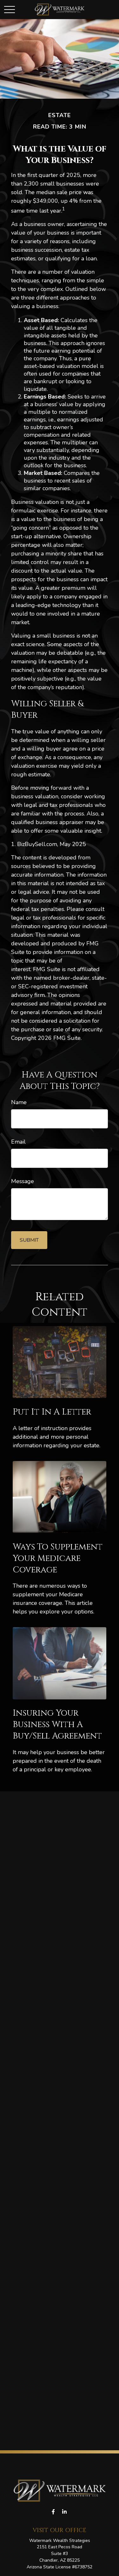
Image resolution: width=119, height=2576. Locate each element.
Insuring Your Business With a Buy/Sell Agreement (57, 1725)
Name (19, 1102)
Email (18, 1142)
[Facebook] (53, 2512)
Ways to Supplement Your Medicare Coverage (58, 1558)
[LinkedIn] (65, 2512)
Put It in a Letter (52, 1412)
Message (23, 1181)
